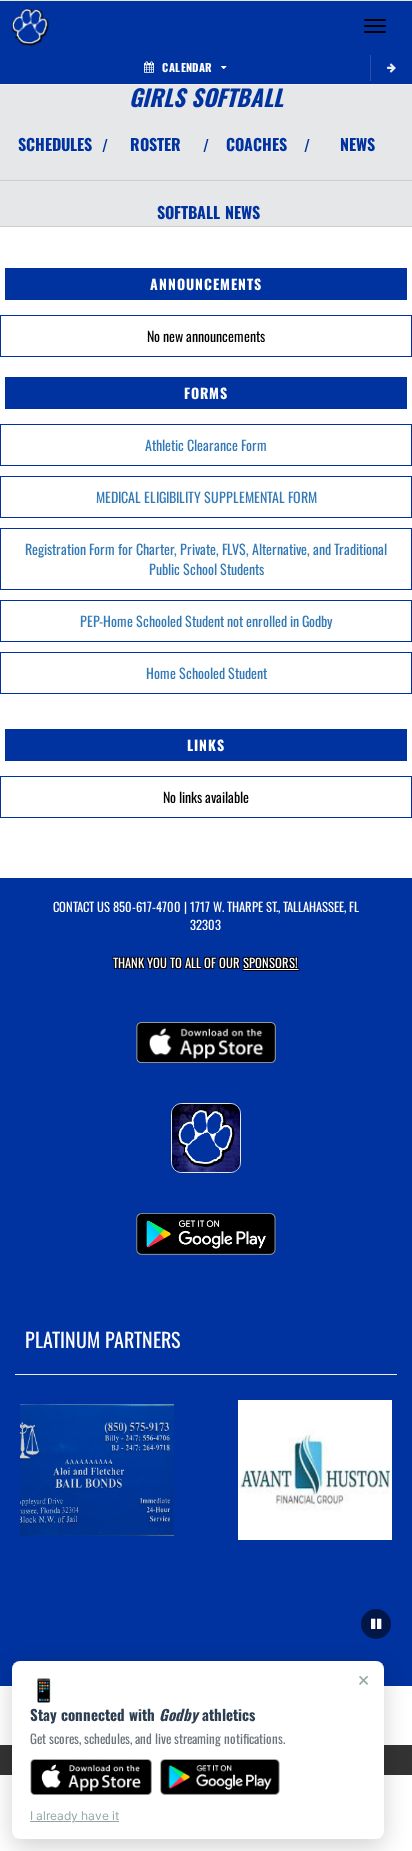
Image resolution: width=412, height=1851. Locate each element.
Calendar (187, 67)
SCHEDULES (55, 144)
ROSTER (155, 144)
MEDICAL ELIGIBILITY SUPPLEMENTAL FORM (206, 496)
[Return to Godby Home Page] (30, 26)
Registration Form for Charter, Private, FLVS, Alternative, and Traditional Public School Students (206, 558)
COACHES (256, 144)
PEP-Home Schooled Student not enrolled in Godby (206, 620)
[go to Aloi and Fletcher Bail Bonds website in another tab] (97, 1470)
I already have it (74, 1815)
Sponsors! (270, 962)
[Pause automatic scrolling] (376, 1624)
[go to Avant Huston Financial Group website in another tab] (315, 1470)
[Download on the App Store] (91, 1777)
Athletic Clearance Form (206, 444)
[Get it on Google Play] (220, 1777)
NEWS (357, 144)
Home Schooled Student (206, 672)
